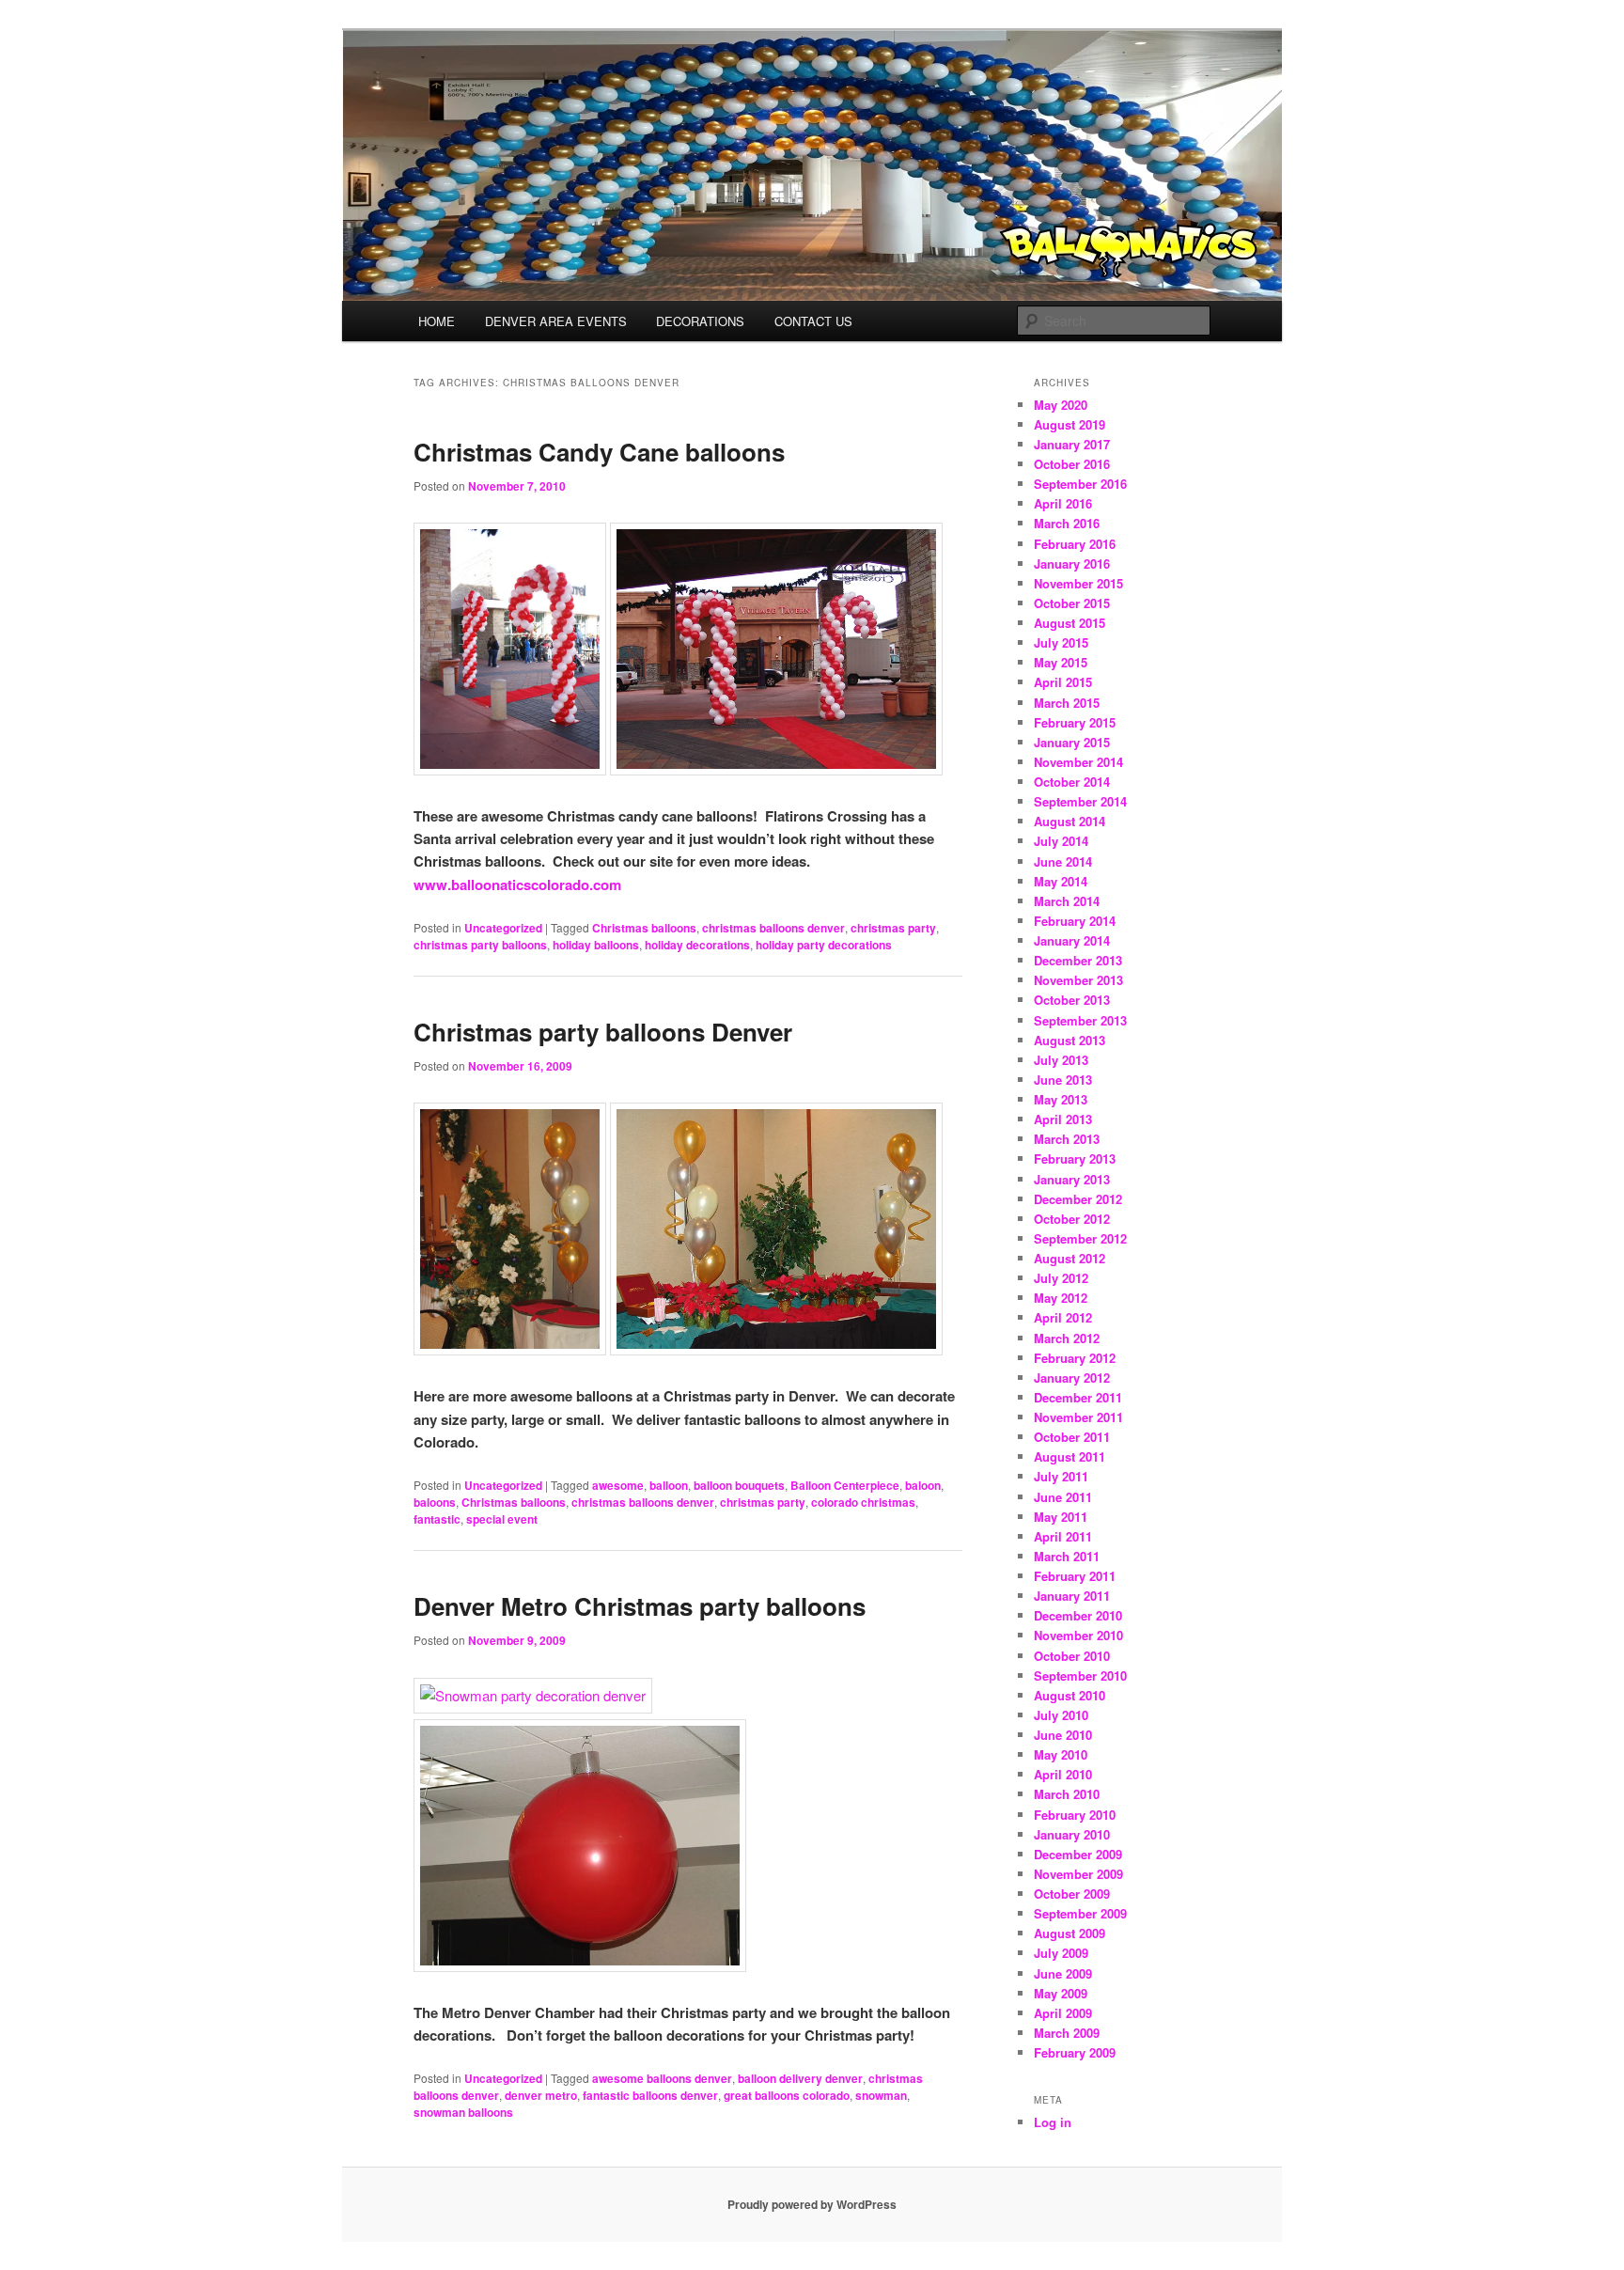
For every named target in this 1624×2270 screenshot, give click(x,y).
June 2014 (1063, 861)
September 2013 (1080, 1020)
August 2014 (1070, 821)
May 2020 (1061, 405)
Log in (1053, 2122)
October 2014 (1072, 782)
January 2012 (1072, 1378)
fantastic (437, 1519)
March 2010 (1067, 1794)
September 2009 (1080, 1913)
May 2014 (1061, 881)
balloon (669, 1485)
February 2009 (1075, 2052)
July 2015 (1061, 642)
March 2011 (1067, 1556)
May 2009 (1061, 1993)
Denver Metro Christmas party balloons (640, 1606)
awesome (618, 1485)
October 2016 (1072, 464)
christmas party (893, 928)
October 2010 (1072, 1656)
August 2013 (1070, 1040)
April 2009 (1063, 2013)
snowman (881, 2095)
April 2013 (1063, 1119)
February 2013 (1075, 1158)
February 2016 (1075, 544)
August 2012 (1070, 1258)
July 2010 (1061, 1715)
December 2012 (1078, 1199)
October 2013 (1072, 1000)
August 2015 (1070, 623)
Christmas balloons (644, 928)
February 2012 (1075, 1358)
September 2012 (1080, 1238)
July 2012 (1061, 1278)
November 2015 (1078, 583)
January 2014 (1072, 940)
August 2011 (1070, 1456)
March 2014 (1067, 901)
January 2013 (1072, 1179)
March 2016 (1067, 523)
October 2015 (1072, 603)
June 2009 (1063, 1973)
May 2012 (1061, 1298)
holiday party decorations (824, 945)
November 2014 (1078, 762)
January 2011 (1072, 1596)
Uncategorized (503, 928)
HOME (437, 321)
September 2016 (1080, 484)
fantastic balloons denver (650, 2095)
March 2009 (1067, 2033)
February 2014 (1075, 921)
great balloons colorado (787, 2095)
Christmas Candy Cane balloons (599, 452)
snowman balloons (463, 2112)
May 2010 (1061, 1754)
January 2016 (1072, 564)
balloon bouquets (739, 1485)
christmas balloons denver (773, 928)
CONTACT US (813, 321)
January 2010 (1072, 1834)
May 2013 (1061, 1099)
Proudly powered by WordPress (812, 2204)
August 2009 (1070, 1933)
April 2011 (1063, 1536)
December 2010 (1078, 1615)
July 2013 (1061, 1060)
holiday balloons (596, 945)
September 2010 (1080, 1675)
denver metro (541, 2095)
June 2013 (1063, 1080)
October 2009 (1072, 1894)
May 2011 (1061, 1517)
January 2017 (1072, 444)
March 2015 (1067, 703)
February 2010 (1075, 1815)
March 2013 (1067, 1139)
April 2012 (1063, 1317)
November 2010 (1078, 1635)
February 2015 (1075, 722)
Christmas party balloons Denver (603, 1032)
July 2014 (1061, 841)
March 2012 (1067, 1338)
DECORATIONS (700, 321)
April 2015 (1063, 682)
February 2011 (1075, 1576)
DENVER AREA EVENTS (556, 321)
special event (502, 1519)
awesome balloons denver (662, 2078)
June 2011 (1063, 1497)
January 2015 (1072, 742)
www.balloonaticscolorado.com (517, 885)
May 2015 (1061, 662)
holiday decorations (697, 945)
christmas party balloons (480, 945)
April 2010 (1063, 1774)
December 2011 (1078, 1397)
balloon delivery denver (800, 2078)
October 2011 (1072, 1437)
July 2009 (1061, 1953)
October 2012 (1072, 1219)
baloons (435, 1502)
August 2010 (1070, 1695)
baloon (923, 1485)
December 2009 (1078, 1854)
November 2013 (1078, 980)
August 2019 (1070, 424)
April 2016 (1063, 503)
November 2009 (1078, 1874)
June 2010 (1063, 1735)
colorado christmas (863, 1502)
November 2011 (1078, 1417)
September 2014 (1080, 801)
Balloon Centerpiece (845, 1485)
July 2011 (1061, 1476)
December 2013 (1078, 960)
